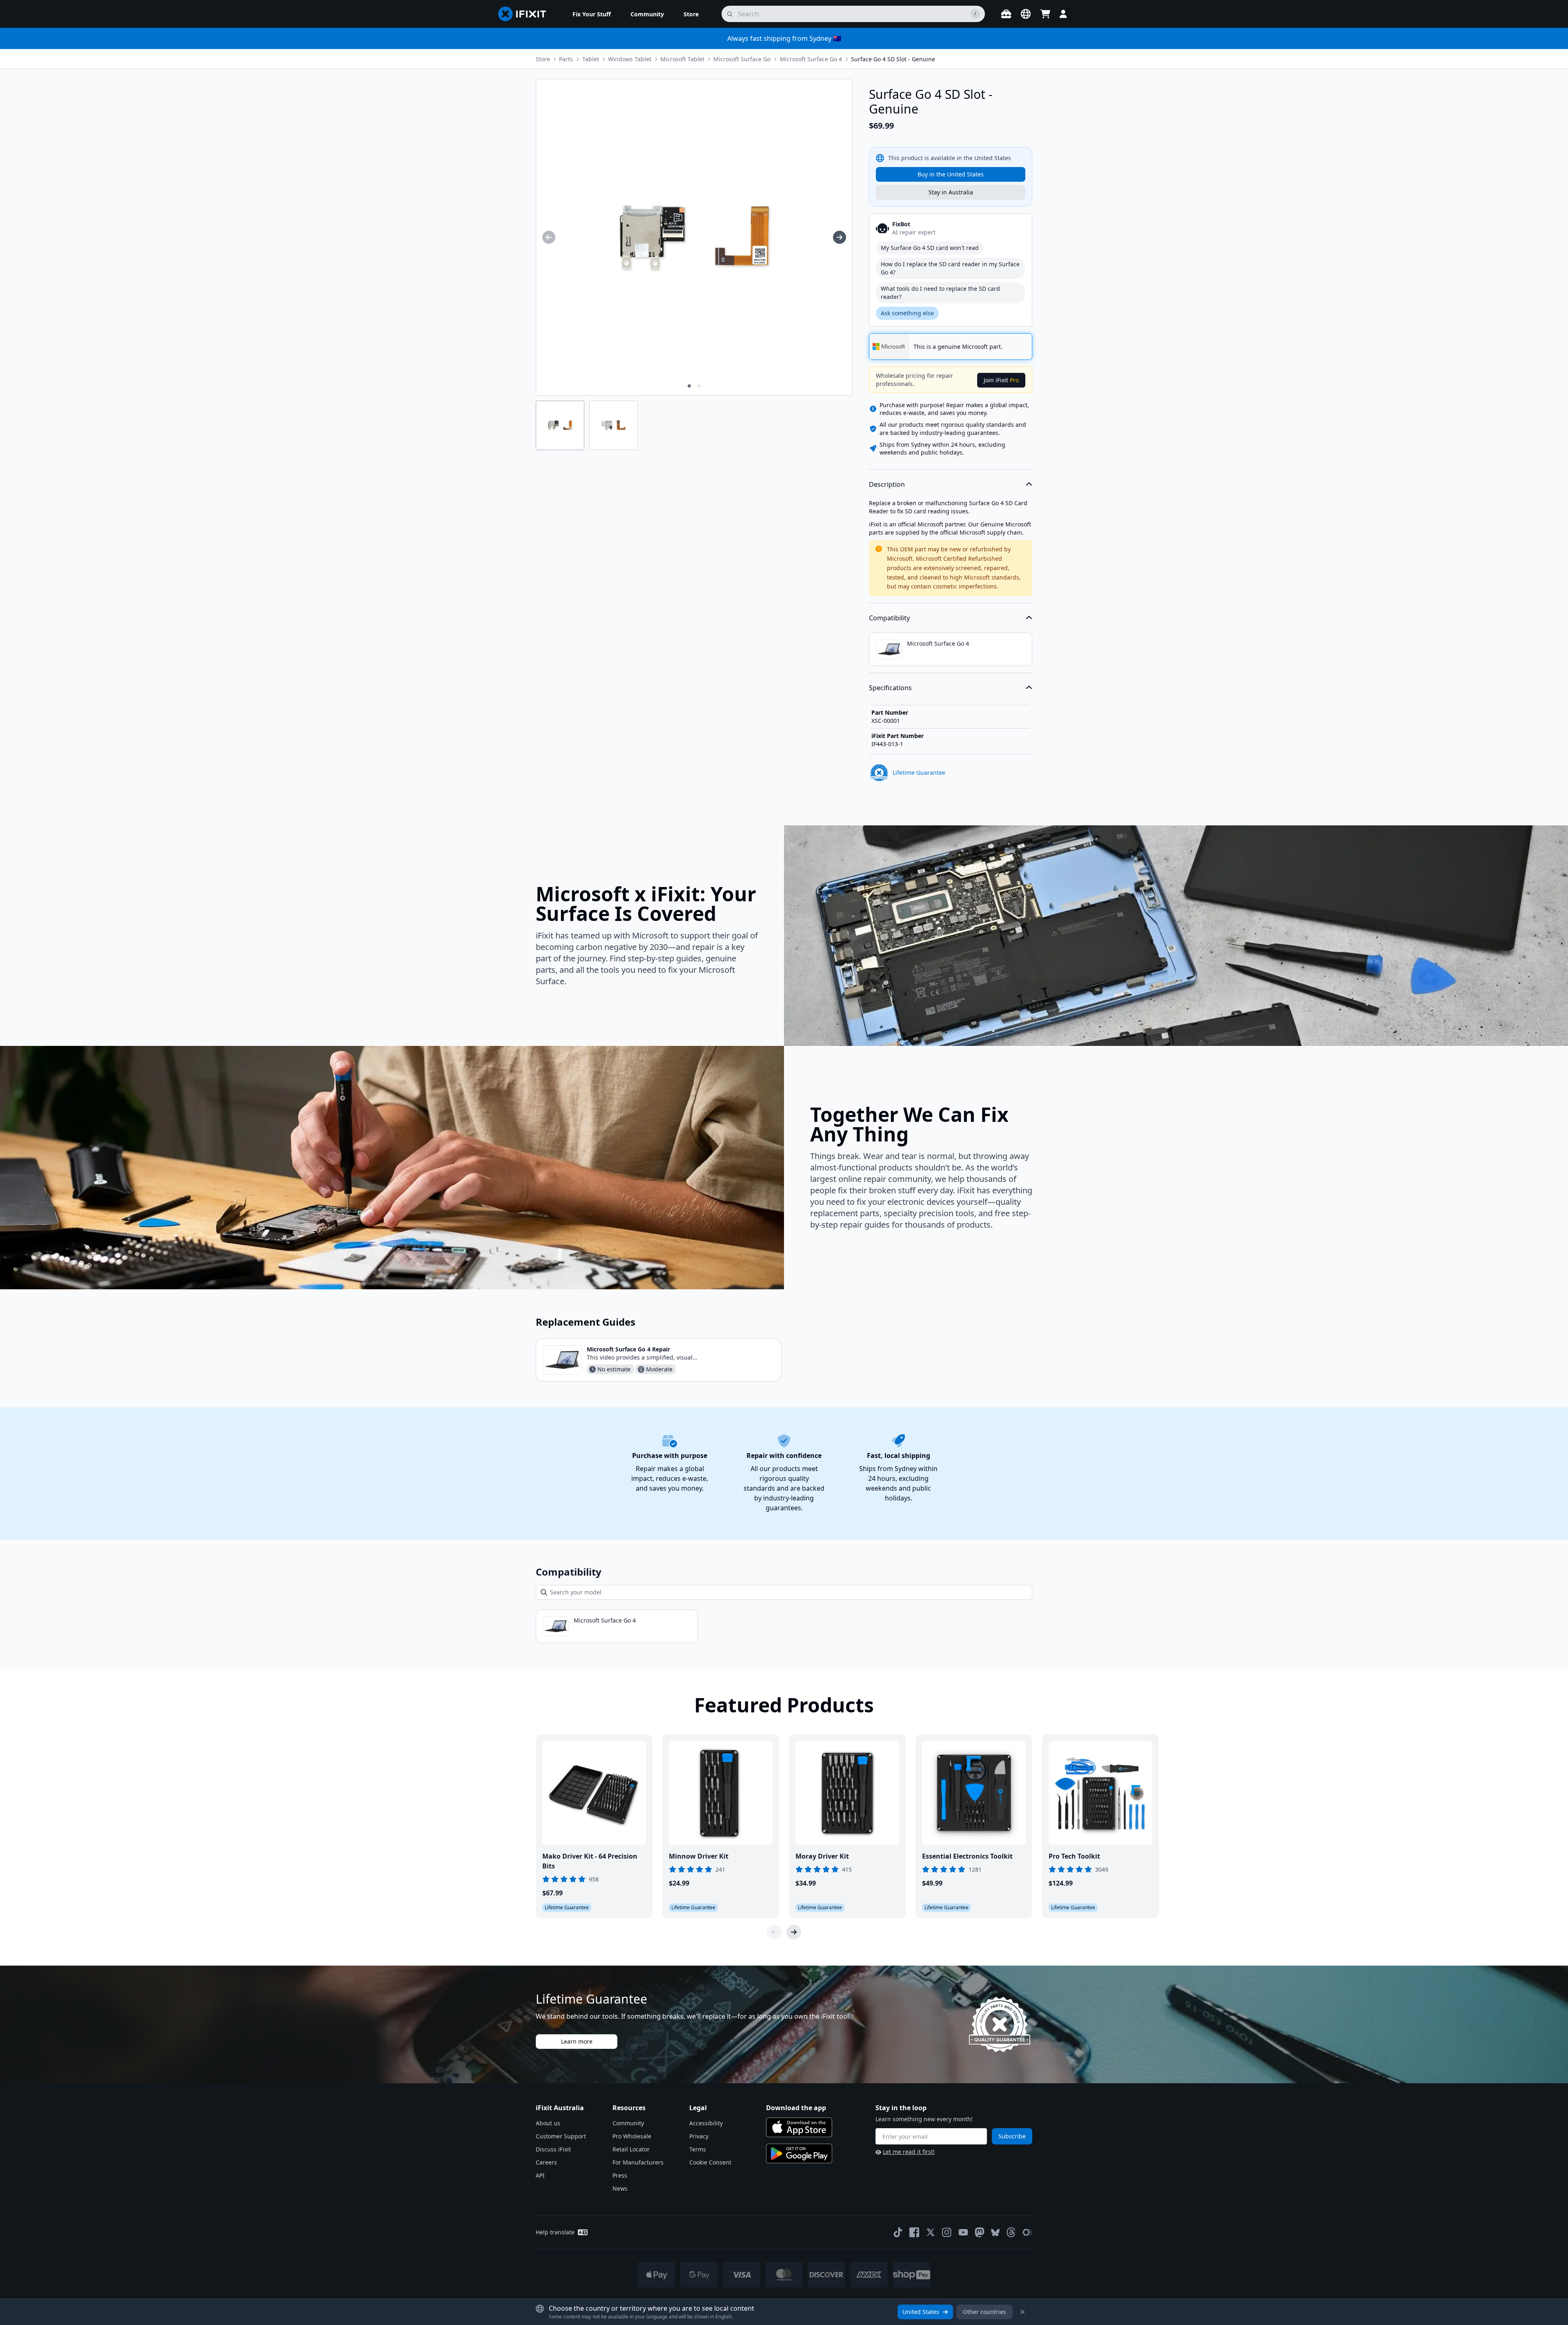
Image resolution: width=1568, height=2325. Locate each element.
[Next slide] (794, 1932)
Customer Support (561, 2136)
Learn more (577, 2041)
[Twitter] (931, 2232)
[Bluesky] (995, 2232)
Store (543, 59)
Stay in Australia (951, 192)
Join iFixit (1001, 380)
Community (628, 2123)
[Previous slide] (774, 1932)
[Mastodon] (980, 2232)
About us (548, 2123)
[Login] (1063, 14)
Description (887, 484)
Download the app (796, 2108)
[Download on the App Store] (799, 2127)
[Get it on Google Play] (799, 2153)
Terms (698, 2149)
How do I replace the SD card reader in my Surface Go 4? (950, 268)
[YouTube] (963, 2232)
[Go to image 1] (689, 386)
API (540, 2175)
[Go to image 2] (699, 386)
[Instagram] (947, 2232)
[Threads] (1011, 2232)
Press (620, 2175)
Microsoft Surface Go (742, 59)
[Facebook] (914, 2232)
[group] (549, 237)
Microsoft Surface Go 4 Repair (628, 1349)
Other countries (984, 2312)
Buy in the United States (951, 174)
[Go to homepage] (526, 14)
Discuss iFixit (553, 2149)
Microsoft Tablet (682, 59)
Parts (566, 59)
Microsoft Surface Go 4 (811, 59)
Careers (546, 2162)
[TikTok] (898, 2232)
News (620, 2188)
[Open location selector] (1026, 14)
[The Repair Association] (1027, 2232)
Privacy (699, 2136)
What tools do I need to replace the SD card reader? (940, 293)
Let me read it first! (909, 2152)
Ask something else (907, 313)
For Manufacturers (638, 2162)
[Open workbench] (1006, 14)
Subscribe (1012, 2136)
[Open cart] (1045, 14)
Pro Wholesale (632, 2136)
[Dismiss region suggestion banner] (1022, 2312)
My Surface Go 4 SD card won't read (930, 248)
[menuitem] (592, 14)
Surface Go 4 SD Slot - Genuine (893, 59)
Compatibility (889, 618)
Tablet (591, 59)
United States (921, 2312)
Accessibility (706, 2123)
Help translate (555, 2232)
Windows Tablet (630, 59)
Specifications (890, 688)
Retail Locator (631, 2149)
